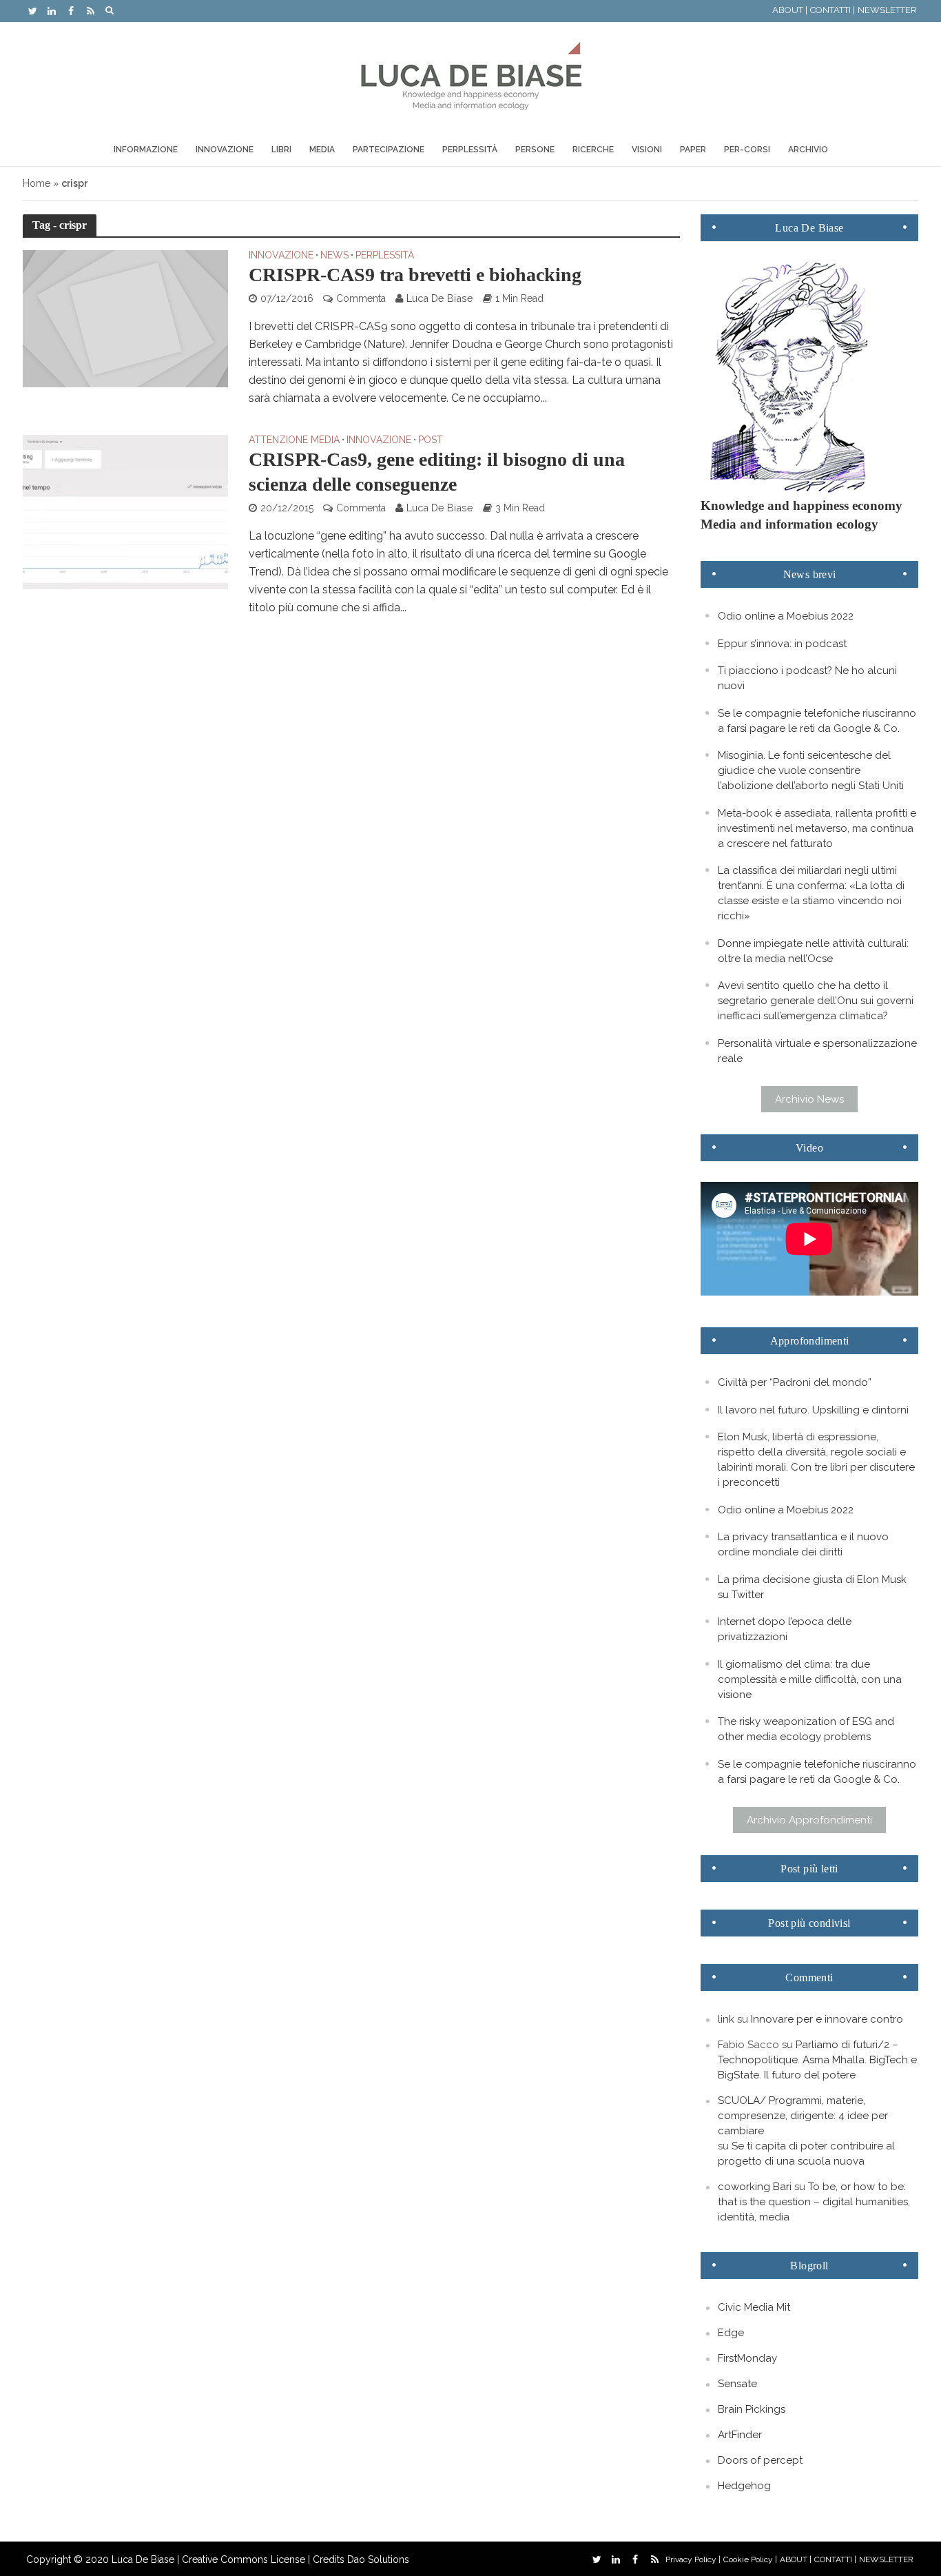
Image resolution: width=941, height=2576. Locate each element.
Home (37, 183)
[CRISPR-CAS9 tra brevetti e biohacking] (125, 318)
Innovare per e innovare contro (827, 2019)
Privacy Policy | (693, 2559)
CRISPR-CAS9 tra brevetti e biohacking (415, 275)
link (726, 2019)
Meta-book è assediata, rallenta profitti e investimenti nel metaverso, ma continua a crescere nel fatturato (817, 828)
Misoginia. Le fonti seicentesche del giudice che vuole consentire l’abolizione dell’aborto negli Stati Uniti (811, 770)
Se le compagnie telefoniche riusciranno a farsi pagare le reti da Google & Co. (817, 721)
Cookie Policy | (750, 2559)
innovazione (281, 255)
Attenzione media (294, 440)
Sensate (737, 2384)
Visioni (647, 150)
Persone (535, 150)
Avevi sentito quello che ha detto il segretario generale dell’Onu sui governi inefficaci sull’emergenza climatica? (816, 1001)
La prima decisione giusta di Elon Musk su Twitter (812, 1587)
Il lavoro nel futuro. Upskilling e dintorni (813, 1410)
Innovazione (225, 150)
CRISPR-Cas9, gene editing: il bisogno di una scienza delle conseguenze (437, 472)
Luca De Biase (440, 298)
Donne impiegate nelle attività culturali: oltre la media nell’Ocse (813, 951)
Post (431, 440)
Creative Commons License (244, 2559)
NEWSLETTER (887, 10)
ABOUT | (790, 10)
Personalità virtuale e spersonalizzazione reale (817, 1051)
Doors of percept (760, 2460)
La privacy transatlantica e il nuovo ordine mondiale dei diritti (803, 1544)
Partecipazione (389, 150)
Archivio (808, 150)
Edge (731, 2333)
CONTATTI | (833, 10)
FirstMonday (747, 2358)
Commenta (361, 298)
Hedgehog (744, 2486)
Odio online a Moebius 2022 (786, 616)
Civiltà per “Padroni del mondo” (795, 1382)
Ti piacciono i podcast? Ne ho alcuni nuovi (807, 678)
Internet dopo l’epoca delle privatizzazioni (785, 1629)
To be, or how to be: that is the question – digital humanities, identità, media (814, 2202)
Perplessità (470, 150)
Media (322, 150)
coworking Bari (755, 2187)
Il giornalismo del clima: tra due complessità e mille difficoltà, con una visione (810, 1679)
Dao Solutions (378, 2559)
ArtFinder (740, 2435)
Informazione (146, 150)
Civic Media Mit (754, 2307)
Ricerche (593, 150)
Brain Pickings (752, 2409)
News (334, 255)
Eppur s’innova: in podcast (782, 644)
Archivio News (809, 1099)
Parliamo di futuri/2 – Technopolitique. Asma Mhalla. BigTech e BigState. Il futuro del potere (817, 2060)
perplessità (385, 255)
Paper (693, 150)
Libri (281, 150)
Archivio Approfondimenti (809, 1820)
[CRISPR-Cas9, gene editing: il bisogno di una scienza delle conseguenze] (125, 511)
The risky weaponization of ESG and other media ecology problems (806, 1729)
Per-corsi (747, 150)
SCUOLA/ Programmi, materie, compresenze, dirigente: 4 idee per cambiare (803, 2116)
